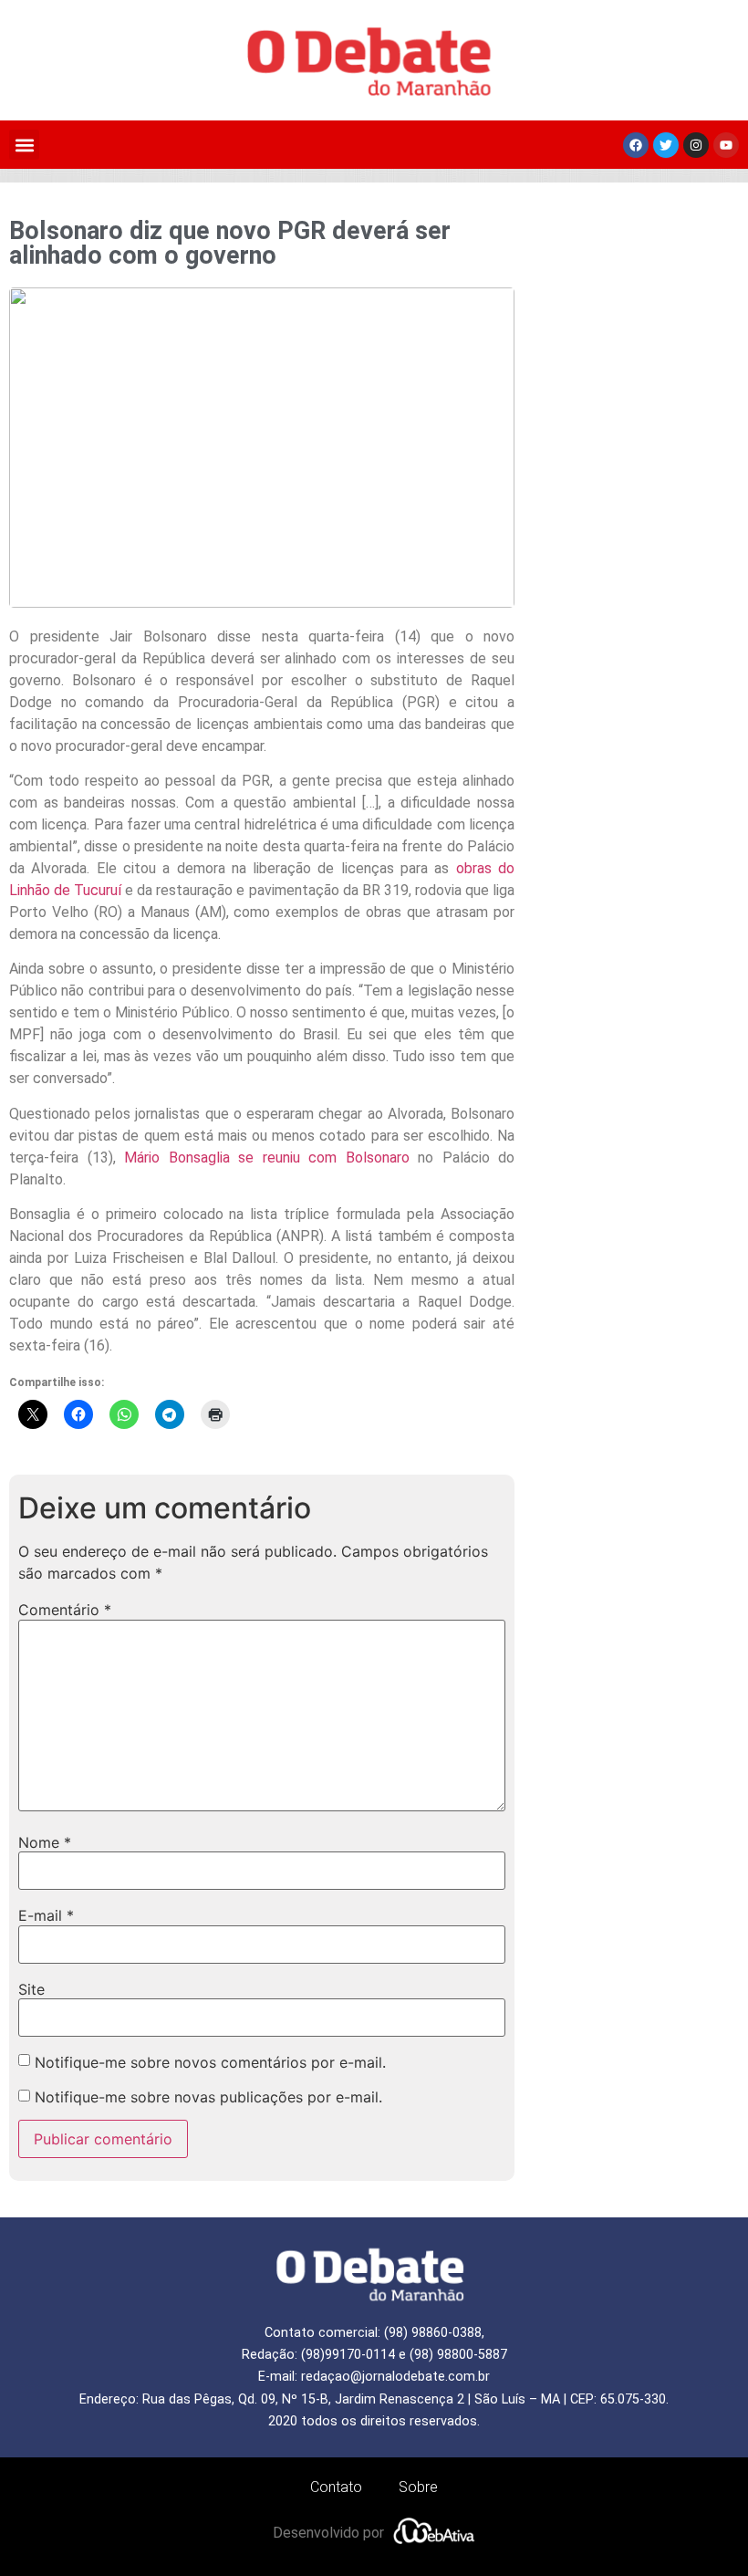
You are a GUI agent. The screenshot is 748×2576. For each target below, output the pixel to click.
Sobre (418, 2487)
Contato (336, 2487)
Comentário (65, 1610)
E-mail (46, 1915)
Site (31, 1989)
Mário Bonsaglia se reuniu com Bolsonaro (267, 1158)
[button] (24, 145)
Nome (45, 1842)
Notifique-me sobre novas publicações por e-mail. (208, 2097)
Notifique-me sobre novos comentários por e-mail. (210, 2062)
